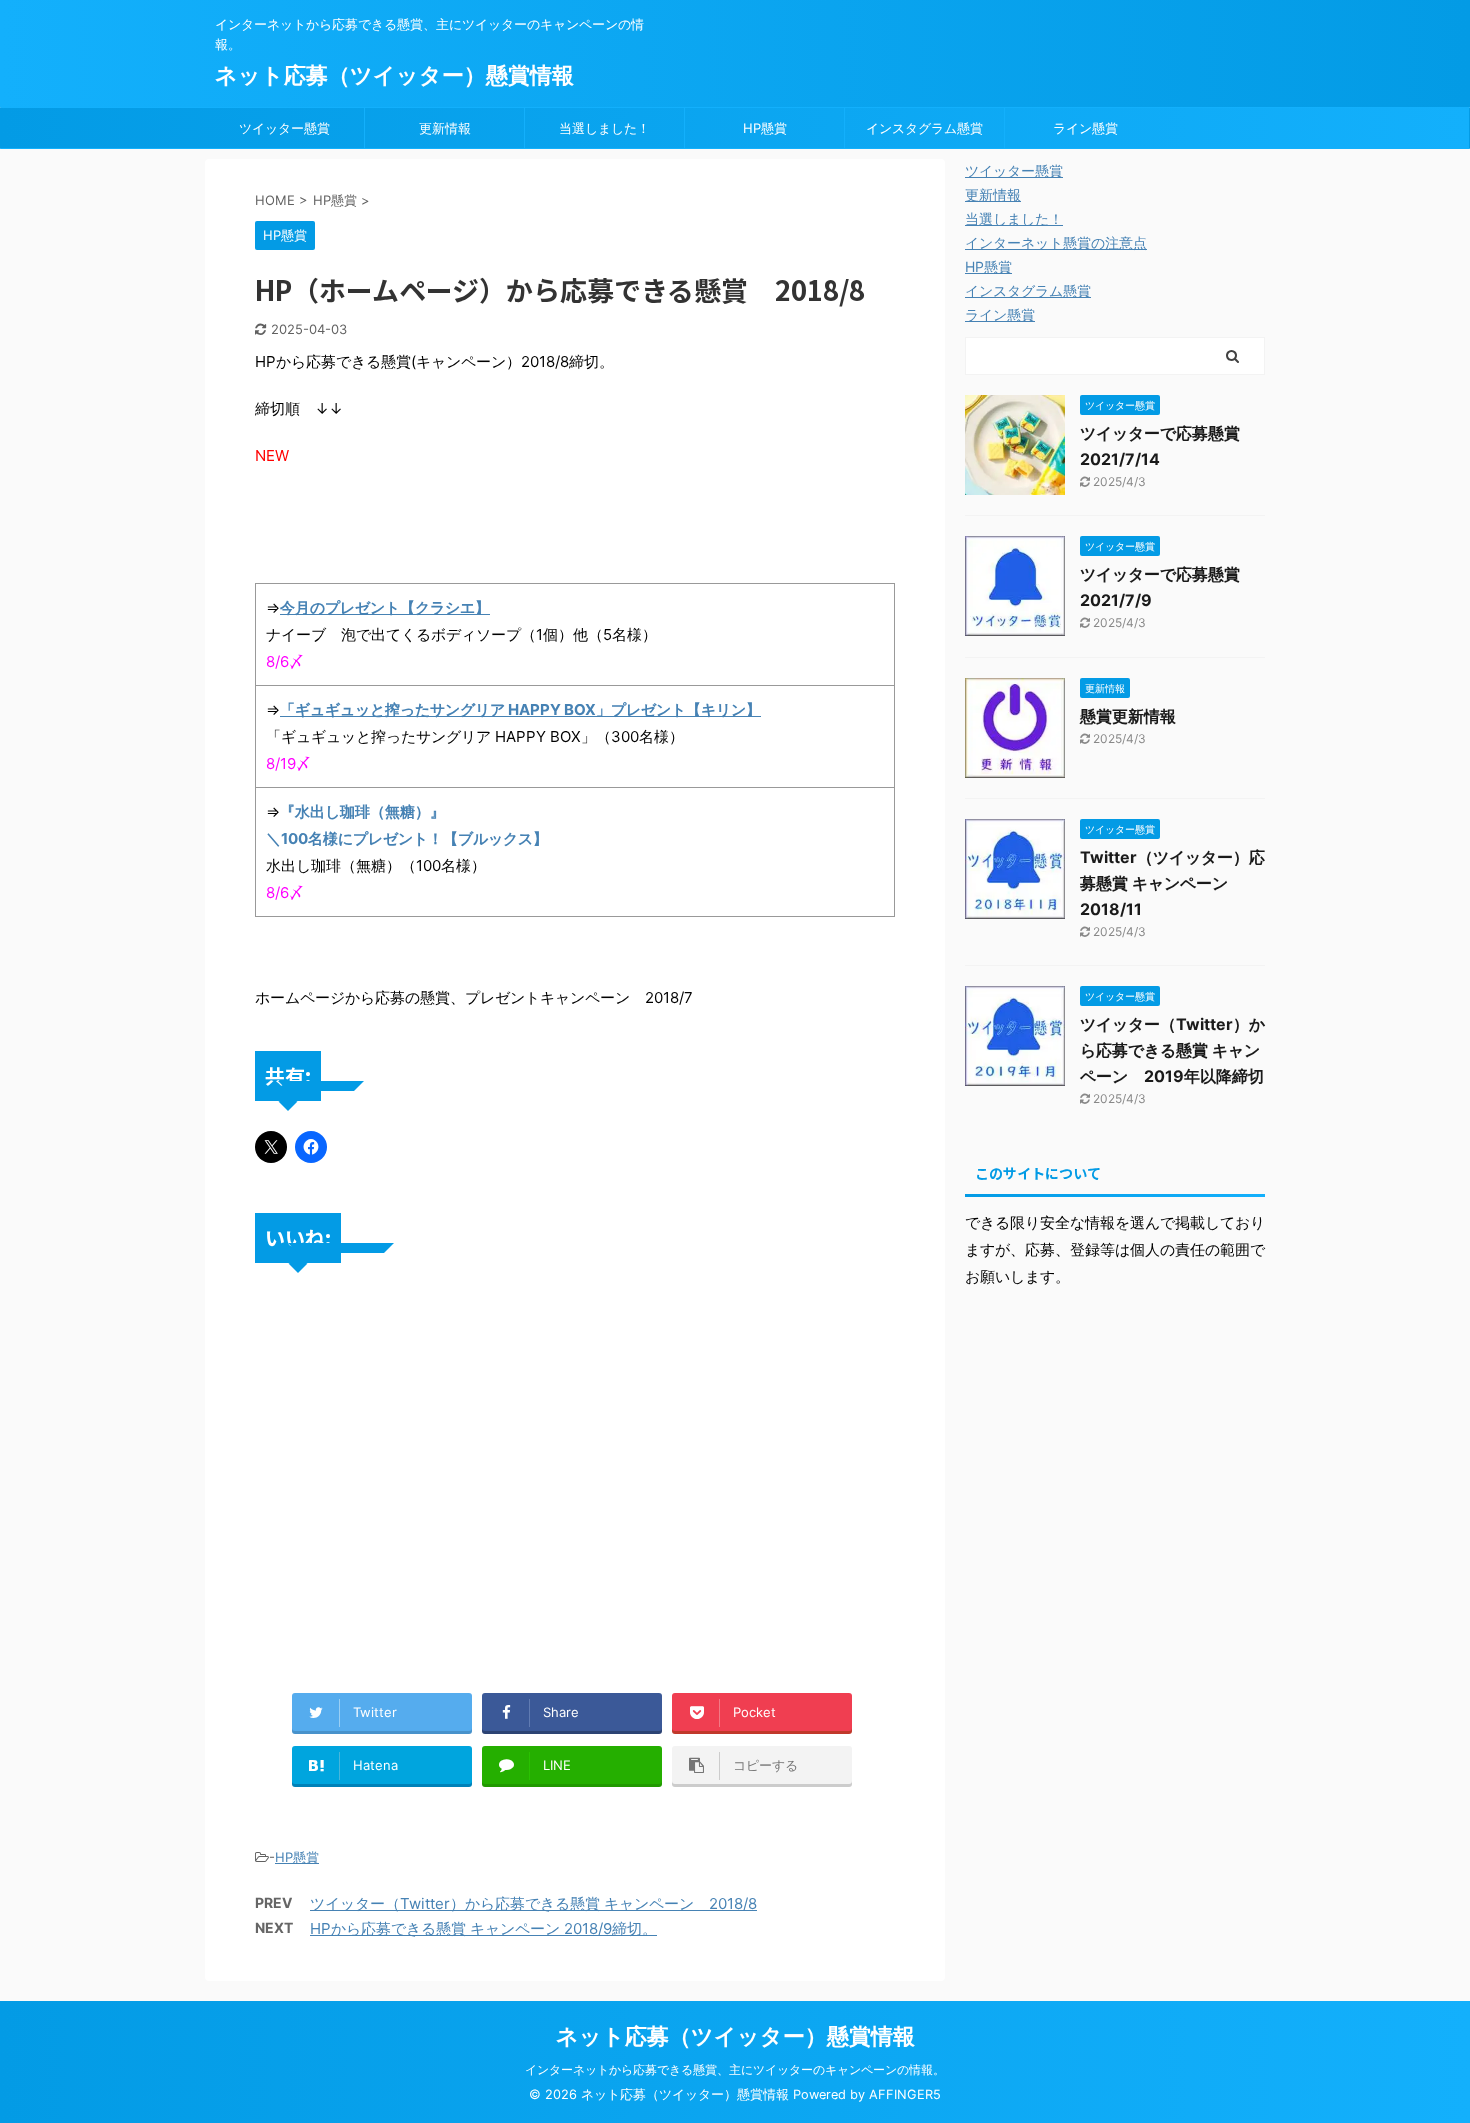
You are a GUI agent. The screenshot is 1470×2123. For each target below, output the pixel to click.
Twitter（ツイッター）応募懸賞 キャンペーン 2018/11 (1172, 883)
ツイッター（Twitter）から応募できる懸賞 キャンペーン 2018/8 (533, 1903)
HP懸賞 (765, 128)
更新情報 (445, 128)
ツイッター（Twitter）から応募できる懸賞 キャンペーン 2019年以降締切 (1172, 1050)
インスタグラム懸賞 (924, 128)
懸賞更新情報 (1128, 716)
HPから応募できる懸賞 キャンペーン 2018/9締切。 (483, 1928)
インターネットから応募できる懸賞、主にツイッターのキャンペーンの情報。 (735, 2069)
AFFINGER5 (905, 2094)
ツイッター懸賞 (284, 128)
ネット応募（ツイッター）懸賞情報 (394, 75)
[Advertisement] (575, 1508)
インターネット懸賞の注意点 (1056, 242)
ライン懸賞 (1085, 128)
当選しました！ (604, 128)
